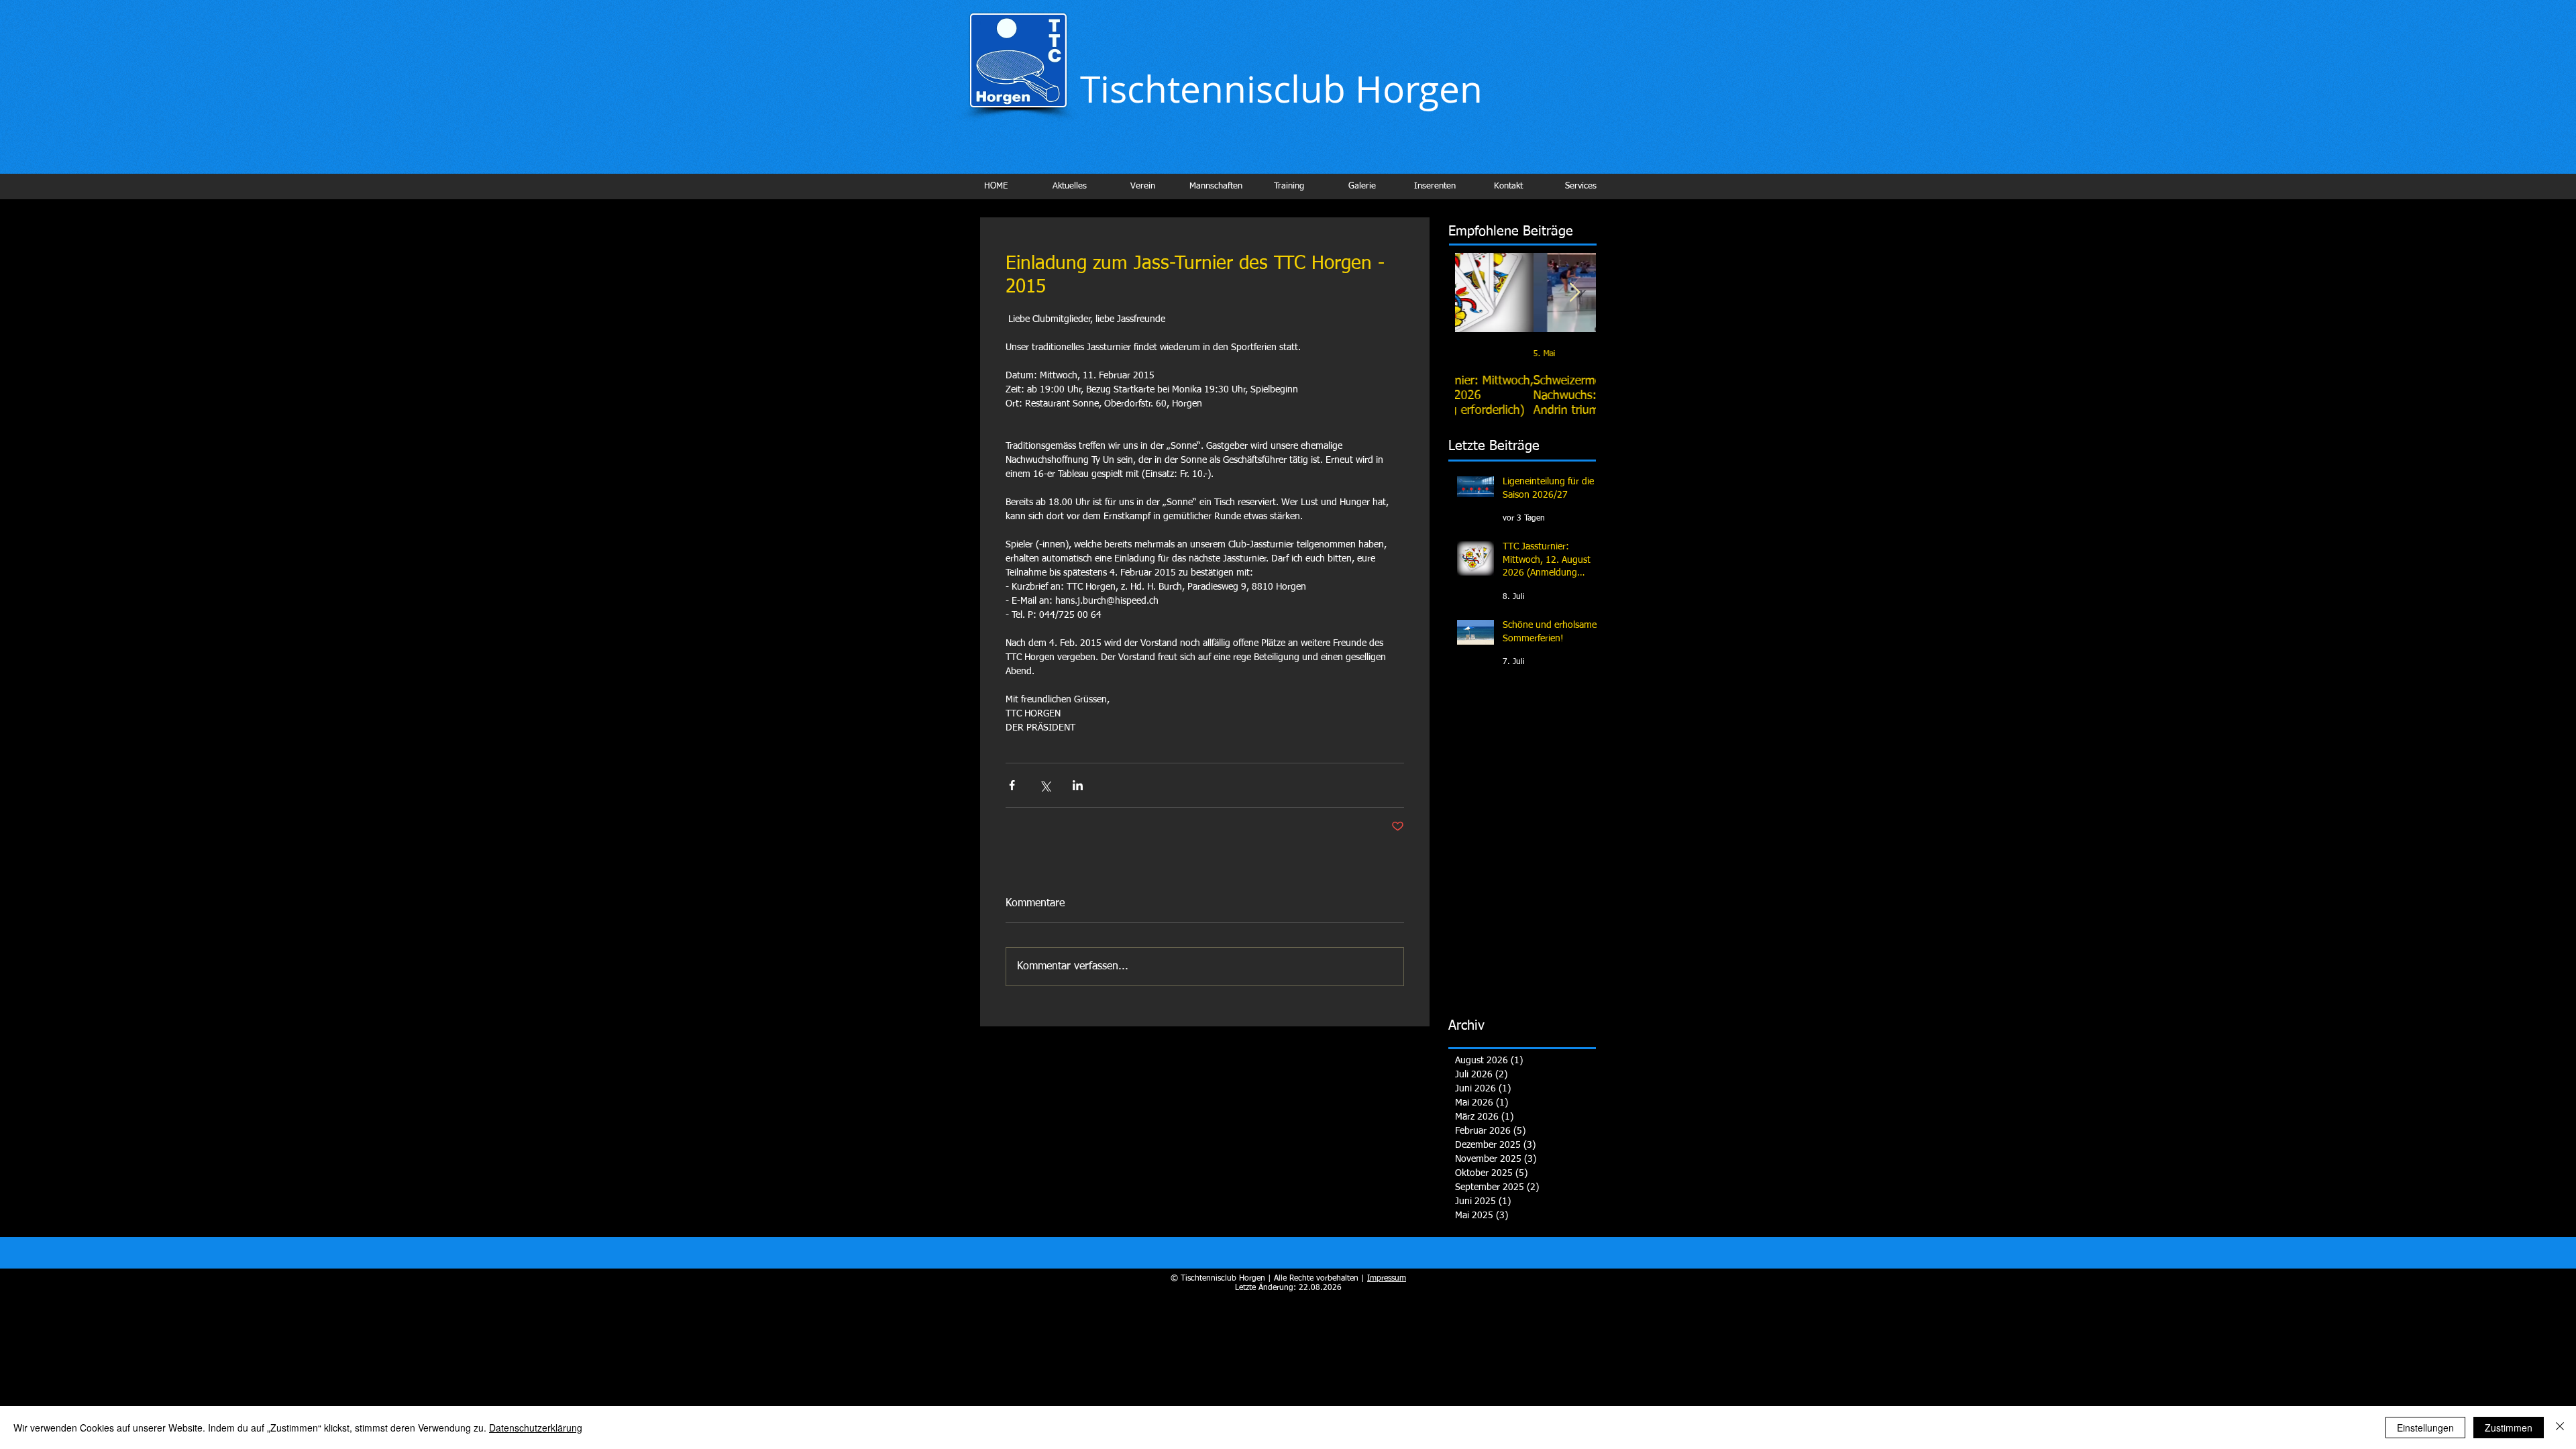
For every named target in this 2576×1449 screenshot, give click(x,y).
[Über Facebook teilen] (1012, 785)
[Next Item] (1574, 293)
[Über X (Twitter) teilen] (1045, 785)
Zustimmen (2509, 1428)
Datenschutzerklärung (536, 1428)
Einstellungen (2425, 1428)
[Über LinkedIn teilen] (1078, 785)
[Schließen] (2560, 1428)
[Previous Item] (1477, 293)
